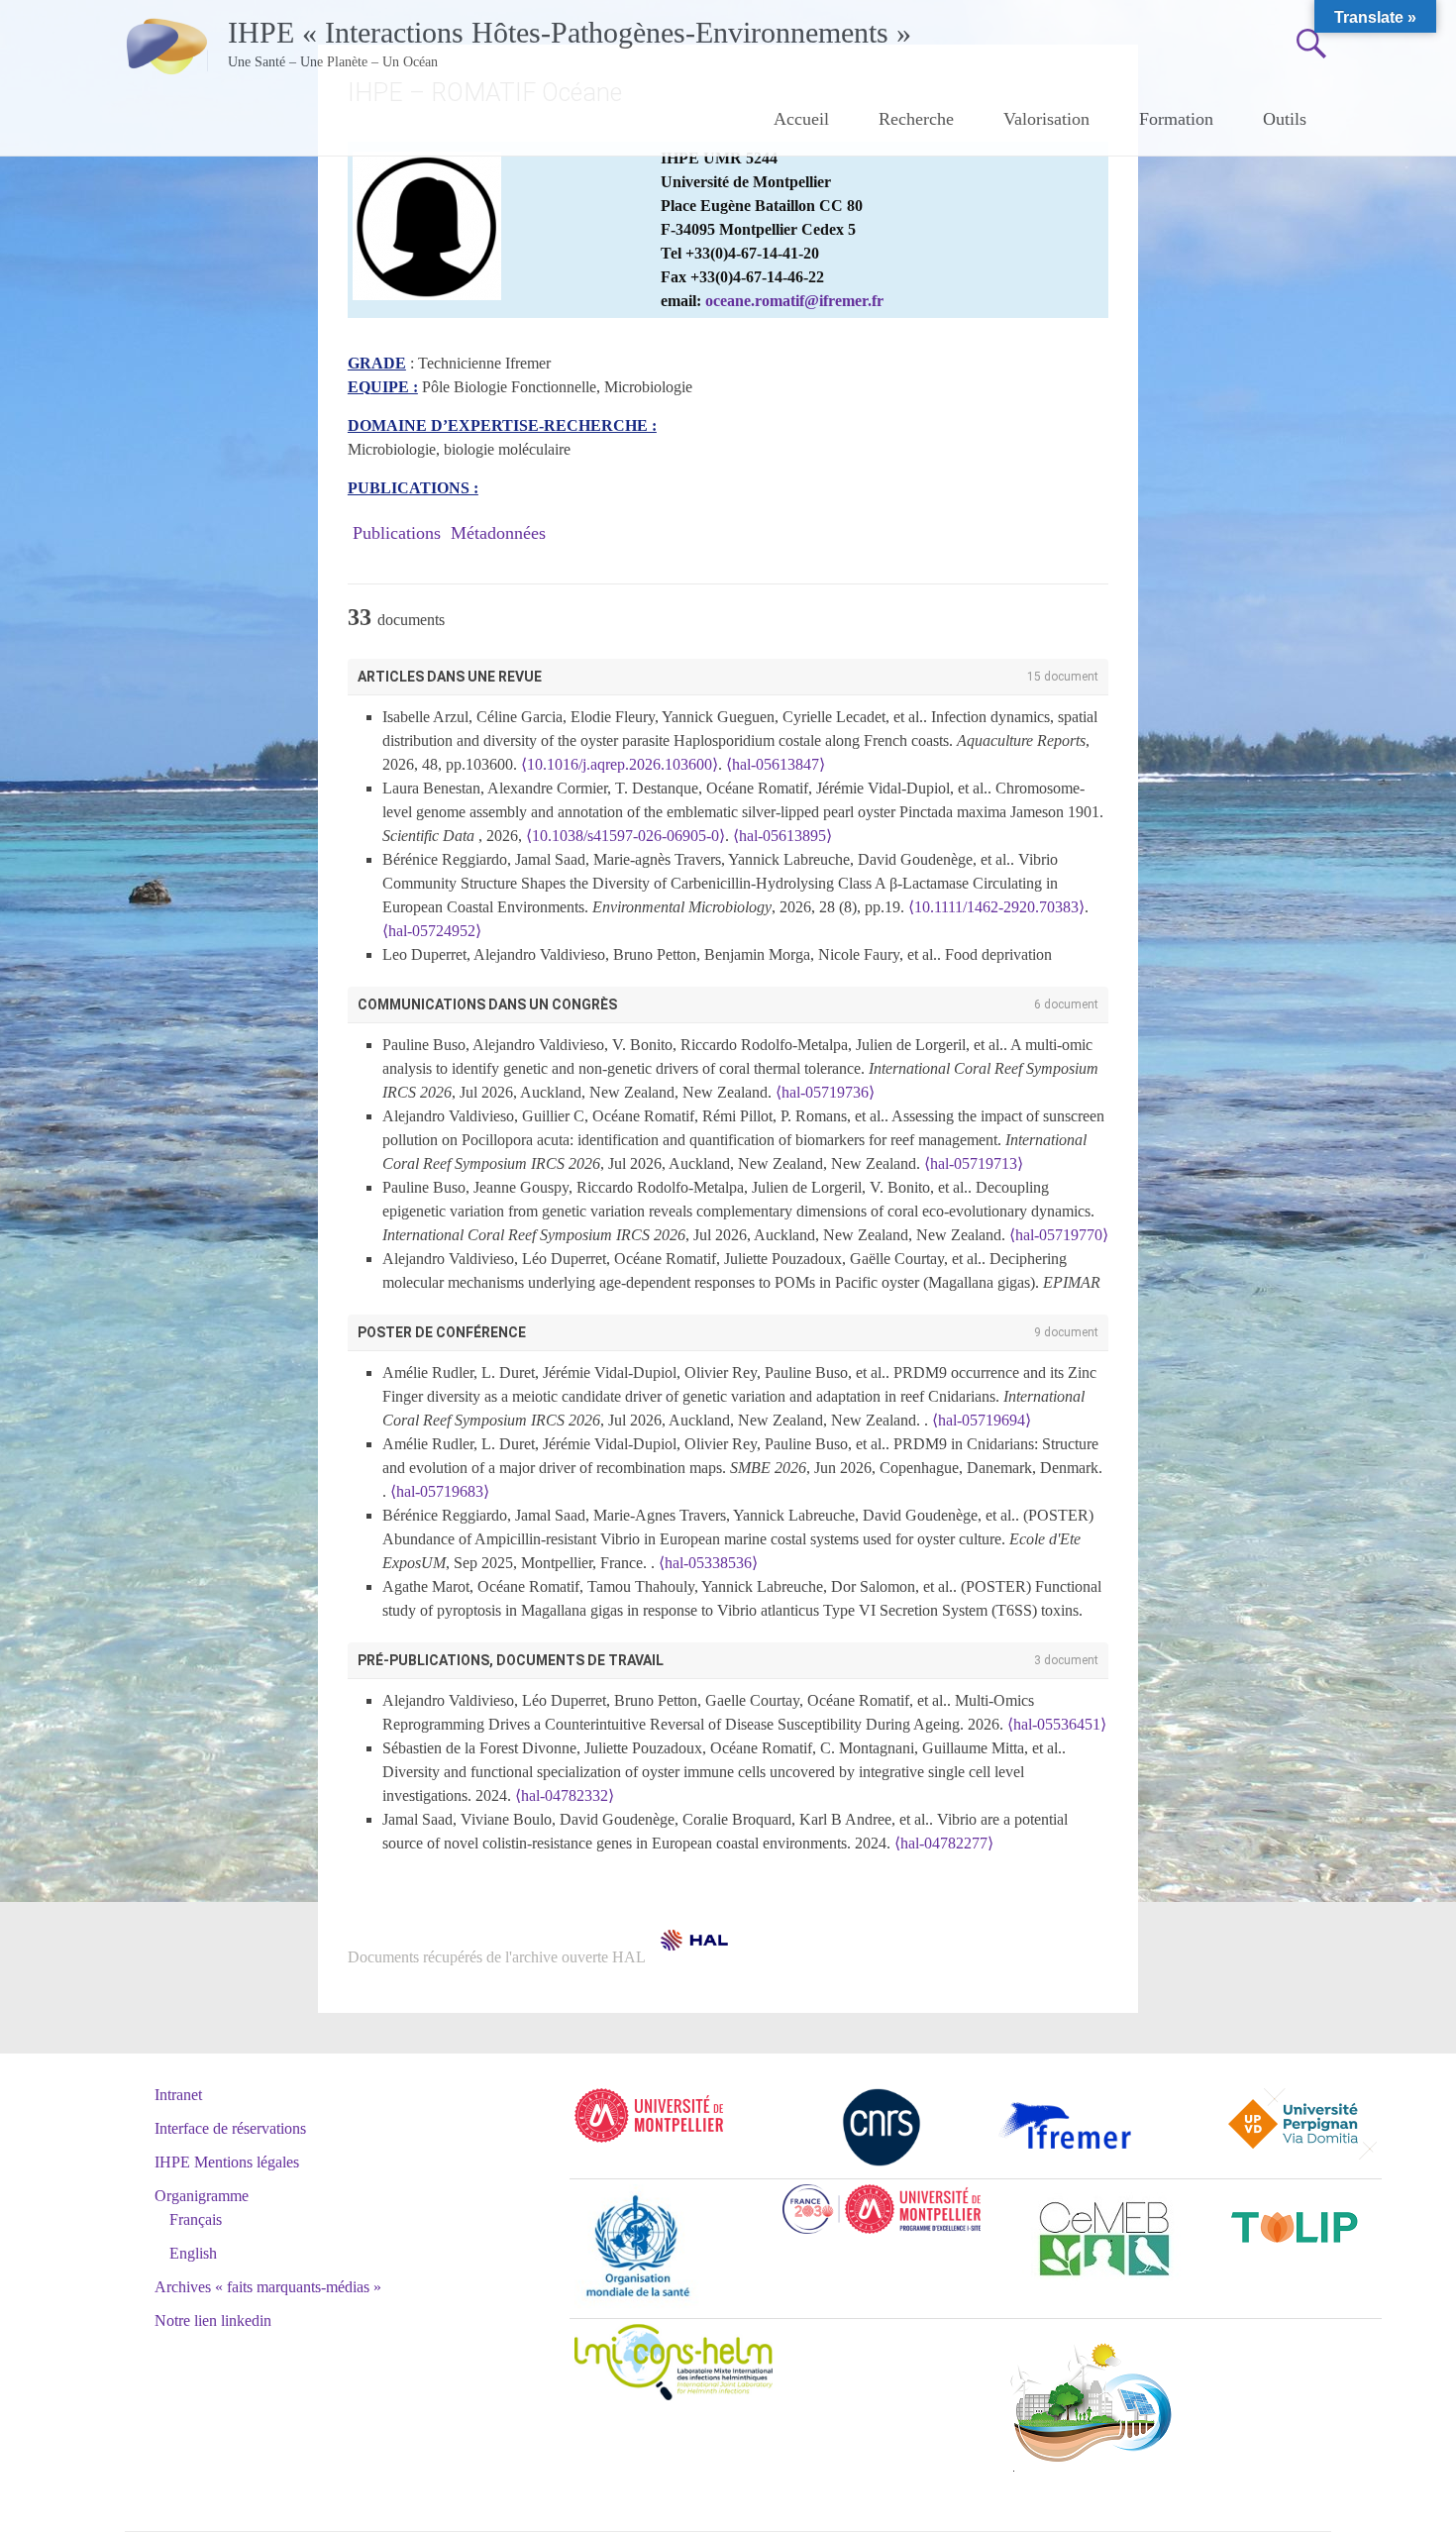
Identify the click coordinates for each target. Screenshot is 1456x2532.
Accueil (801, 119)
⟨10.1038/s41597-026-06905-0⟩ (625, 836)
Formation (1176, 119)
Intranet (178, 2095)
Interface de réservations (230, 2128)
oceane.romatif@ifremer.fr (794, 301)
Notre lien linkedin (213, 2321)
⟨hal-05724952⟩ (432, 931)
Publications (397, 533)
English (193, 2253)
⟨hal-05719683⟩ (440, 1491)
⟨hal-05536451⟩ (1057, 1724)
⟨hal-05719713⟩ (974, 1163)
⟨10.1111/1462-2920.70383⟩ (996, 907)
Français (196, 2219)
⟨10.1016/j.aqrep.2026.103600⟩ (620, 764)
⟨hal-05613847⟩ (776, 764)
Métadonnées (498, 533)
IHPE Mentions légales (227, 2162)
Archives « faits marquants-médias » (268, 2287)
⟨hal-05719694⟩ (982, 1420)
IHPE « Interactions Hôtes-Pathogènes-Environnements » (570, 32)
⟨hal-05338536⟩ (708, 1563)
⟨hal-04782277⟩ (944, 1843)
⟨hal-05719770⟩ (1059, 1235)
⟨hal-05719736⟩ (825, 1092)
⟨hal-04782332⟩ (565, 1795)
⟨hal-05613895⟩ (782, 836)
